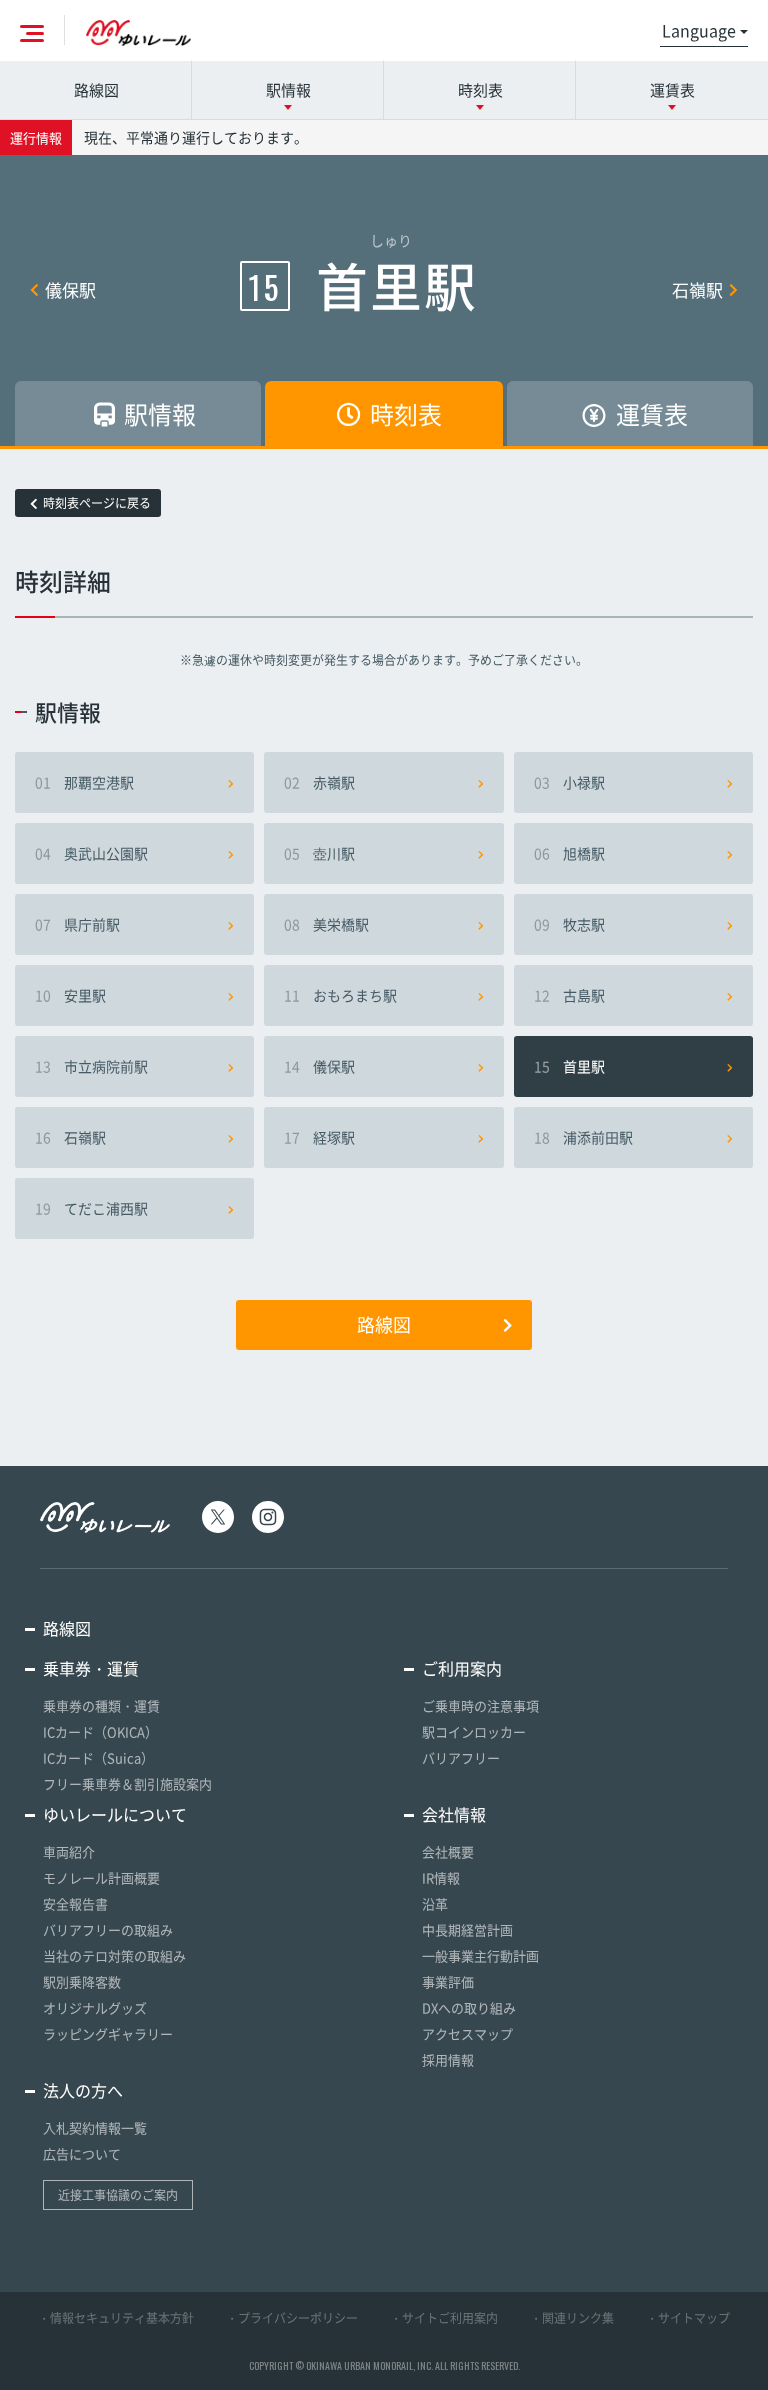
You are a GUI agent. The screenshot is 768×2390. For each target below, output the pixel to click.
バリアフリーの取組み (108, 1929)
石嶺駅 (697, 289)
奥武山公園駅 (91, 853)
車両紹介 (69, 1851)
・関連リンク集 (572, 2318)
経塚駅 (319, 1137)
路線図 (96, 90)
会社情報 (454, 1814)
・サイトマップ (688, 2318)
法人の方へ (83, 2090)
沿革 (435, 1903)
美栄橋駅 (326, 924)
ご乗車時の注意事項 (480, 1705)
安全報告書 (75, 1903)
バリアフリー (461, 1757)
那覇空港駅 (84, 782)
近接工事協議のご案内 (118, 2195)
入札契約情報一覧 (95, 2127)
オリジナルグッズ (95, 2007)
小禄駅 (569, 782)
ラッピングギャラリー (108, 2033)
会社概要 (448, 1851)
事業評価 (448, 1981)
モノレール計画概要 (101, 1877)
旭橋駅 (569, 853)
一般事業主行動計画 (480, 1955)
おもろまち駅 (340, 995)
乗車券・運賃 (91, 1668)
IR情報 (441, 1877)
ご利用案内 (462, 1668)
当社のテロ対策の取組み (114, 1955)
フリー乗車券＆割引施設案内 (127, 1783)
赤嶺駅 (319, 782)
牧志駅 (569, 924)
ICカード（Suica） (98, 1757)
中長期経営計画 (467, 1929)
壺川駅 (319, 853)
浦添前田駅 (583, 1137)
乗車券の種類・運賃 (101, 1705)
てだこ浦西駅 (91, 1208)
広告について (82, 2153)
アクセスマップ (467, 2033)
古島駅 (569, 995)
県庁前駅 (77, 924)
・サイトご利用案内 (444, 2318)
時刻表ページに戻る (97, 503)
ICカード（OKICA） (100, 1731)
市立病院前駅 (91, 1066)
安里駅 (70, 995)
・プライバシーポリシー (292, 2318)
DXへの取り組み (469, 2007)
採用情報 (448, 2059)
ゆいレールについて (115, 1814)
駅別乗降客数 (82, 1981)
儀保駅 (70, 289)
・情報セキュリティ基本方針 (116, 2318)
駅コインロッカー (474, 1731)
